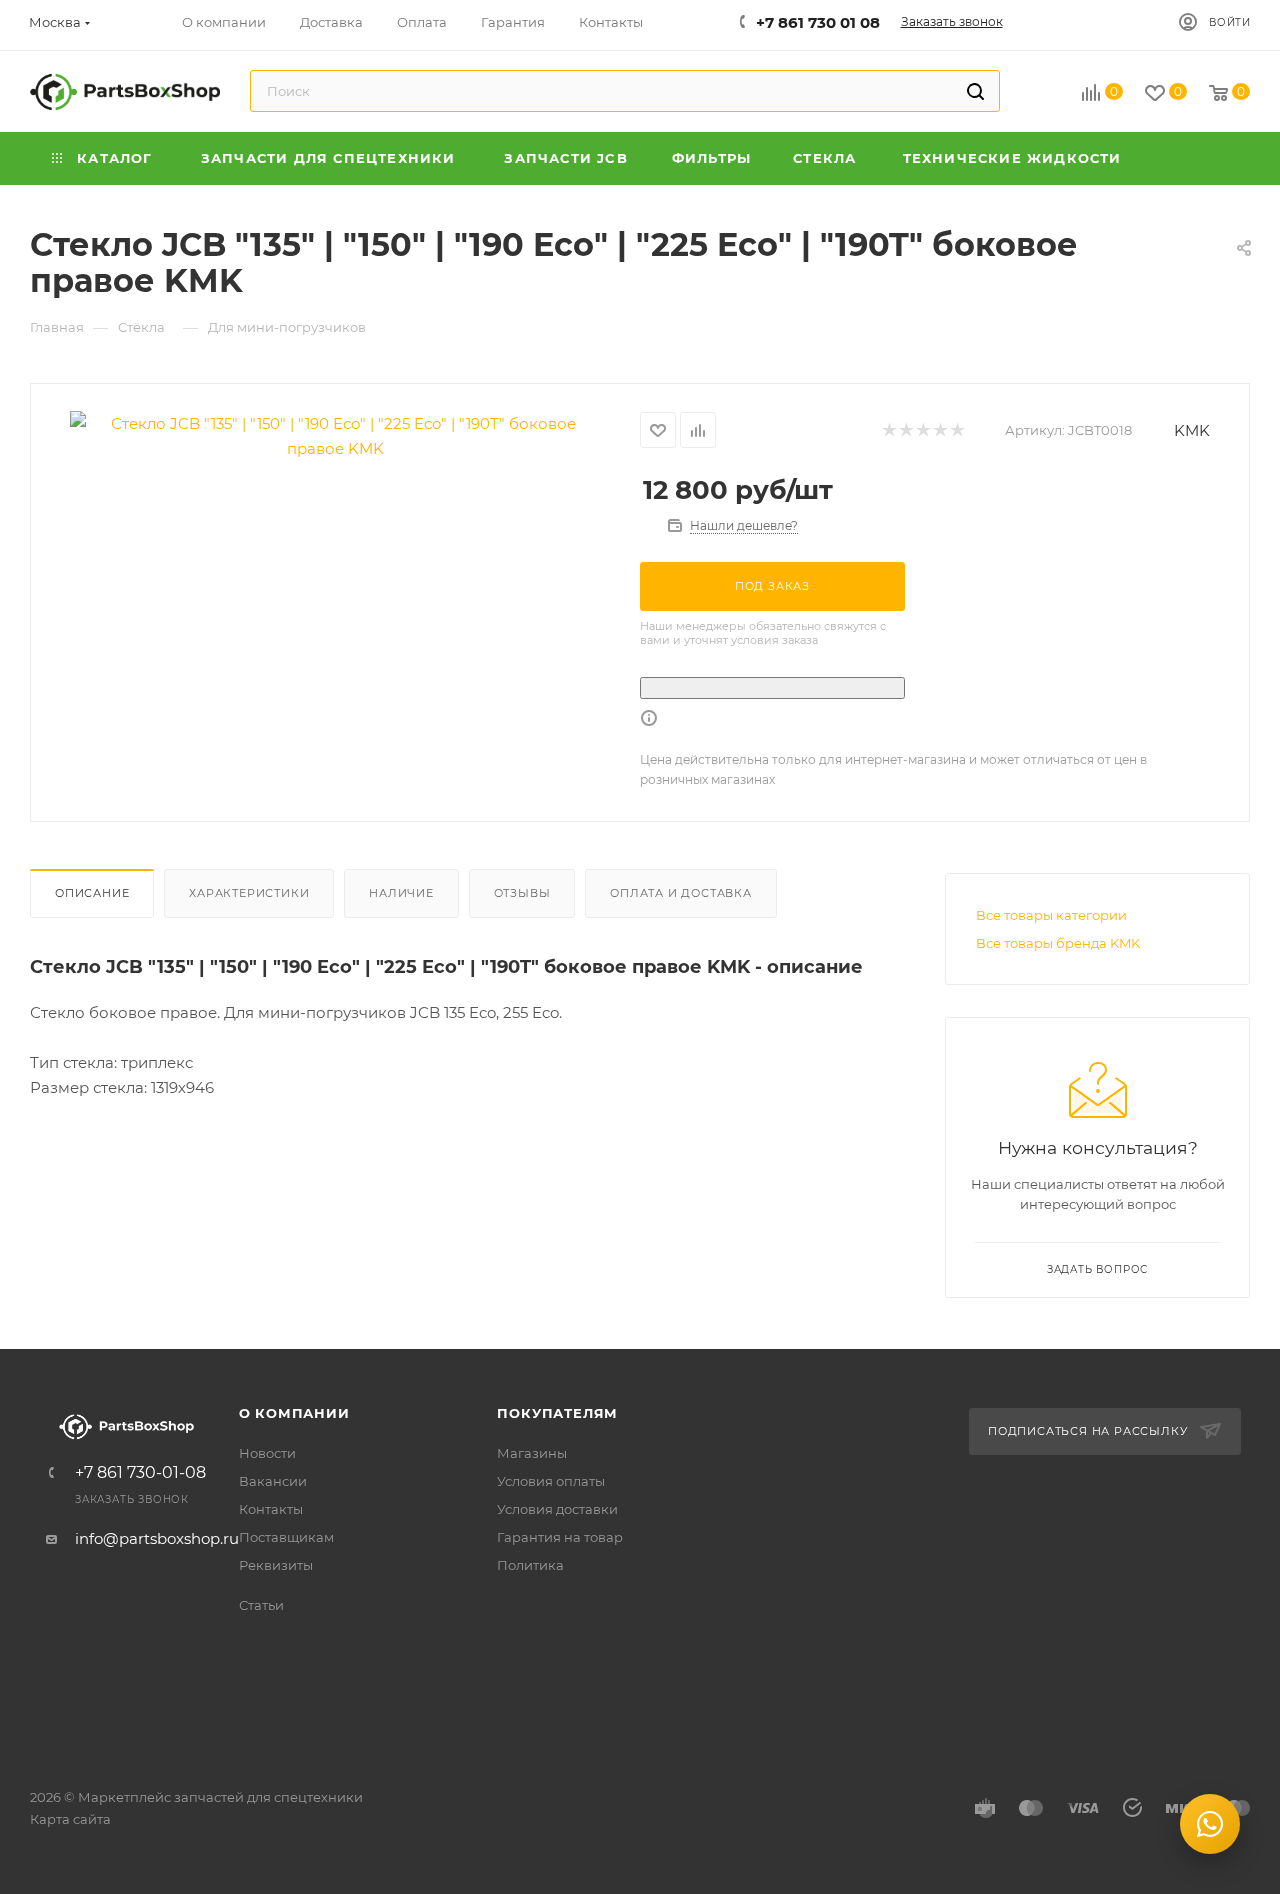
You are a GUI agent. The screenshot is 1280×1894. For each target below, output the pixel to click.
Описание (92, 893)
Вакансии (273, 1481)
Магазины (532, 1453)
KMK (1192, 430)
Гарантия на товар (560, 1537)
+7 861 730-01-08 (140, 1473)
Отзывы (522, 893)
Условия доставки (557, 1509)
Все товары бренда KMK (1058, 943)
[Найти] (975, 91)
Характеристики (249, 893)
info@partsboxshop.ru (157, 1538)
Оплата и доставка (681, 893)
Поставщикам (286, 1537)
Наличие (401, 893)
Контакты (271, 1509)
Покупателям (557, 1413)
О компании (294, 1413)
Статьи (261, 1605)
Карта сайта (70, 1819)
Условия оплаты (551, 1481)
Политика (530, 1565)
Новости (267, 1453)
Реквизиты (276, 1565)
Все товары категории (1051, 915)
